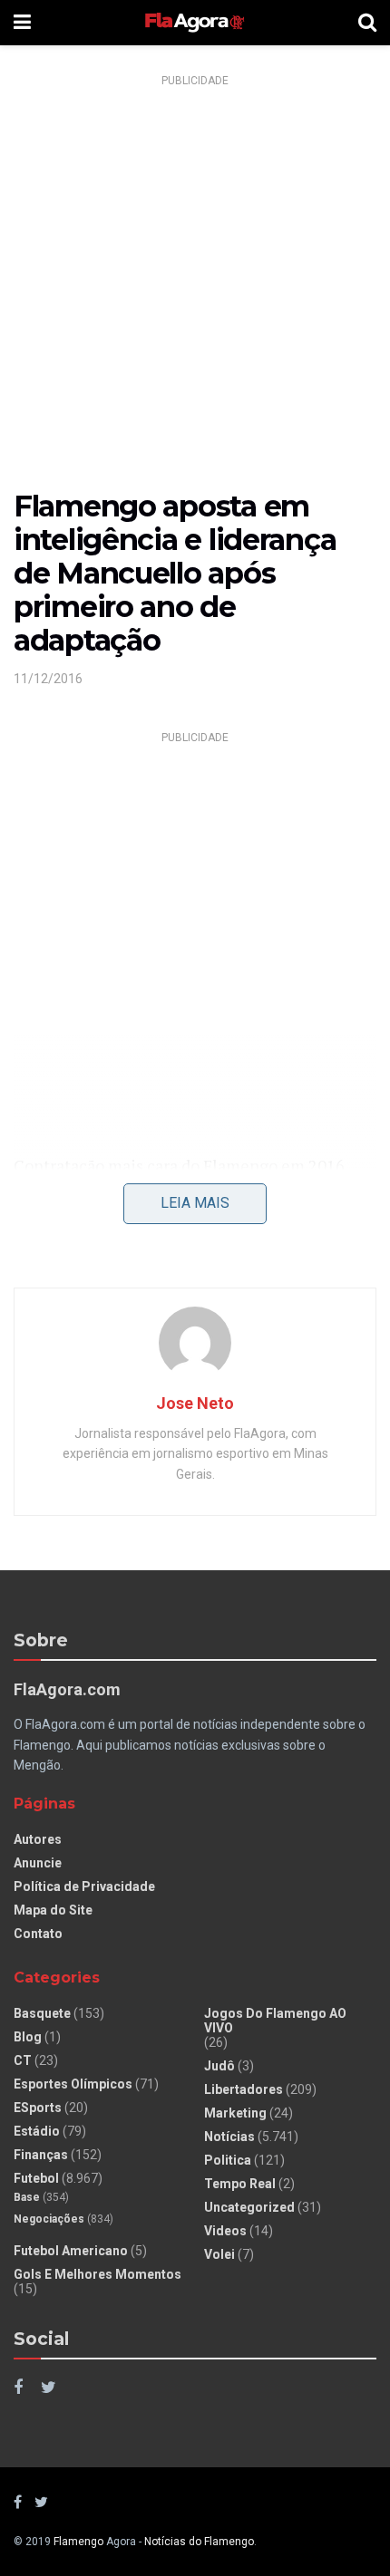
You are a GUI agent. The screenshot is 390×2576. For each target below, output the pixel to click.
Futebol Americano (71, 2251)
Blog (28, 2037)
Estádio (37, 2131)
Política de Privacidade (84, 1886)
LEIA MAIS (195, 1203)
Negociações (49, 2219)
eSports (38, 2108)
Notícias (229, 2137)
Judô (219, 2066)
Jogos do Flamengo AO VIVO (275, 2021)
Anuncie (38, 1863)
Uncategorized (249, 2207)
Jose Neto (195, 1403)
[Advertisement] (195, 288)
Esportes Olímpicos (73, 2084)
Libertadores (244, 2089)
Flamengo (78, 2542)
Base (27, 2197)
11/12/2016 (48, 679)
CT (23, 2060)
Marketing (235, 2113)
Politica (228, 2160)
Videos (225, 2231)
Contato (38, 1934)
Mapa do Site (53, 1910)
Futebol (36, 2178)
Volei (219, 2254)
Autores (38, 1839)
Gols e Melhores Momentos (97, 2274)
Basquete (42, 2013)
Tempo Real (240, 2184)
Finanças (41, 2155)
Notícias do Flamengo (199, 2542)
